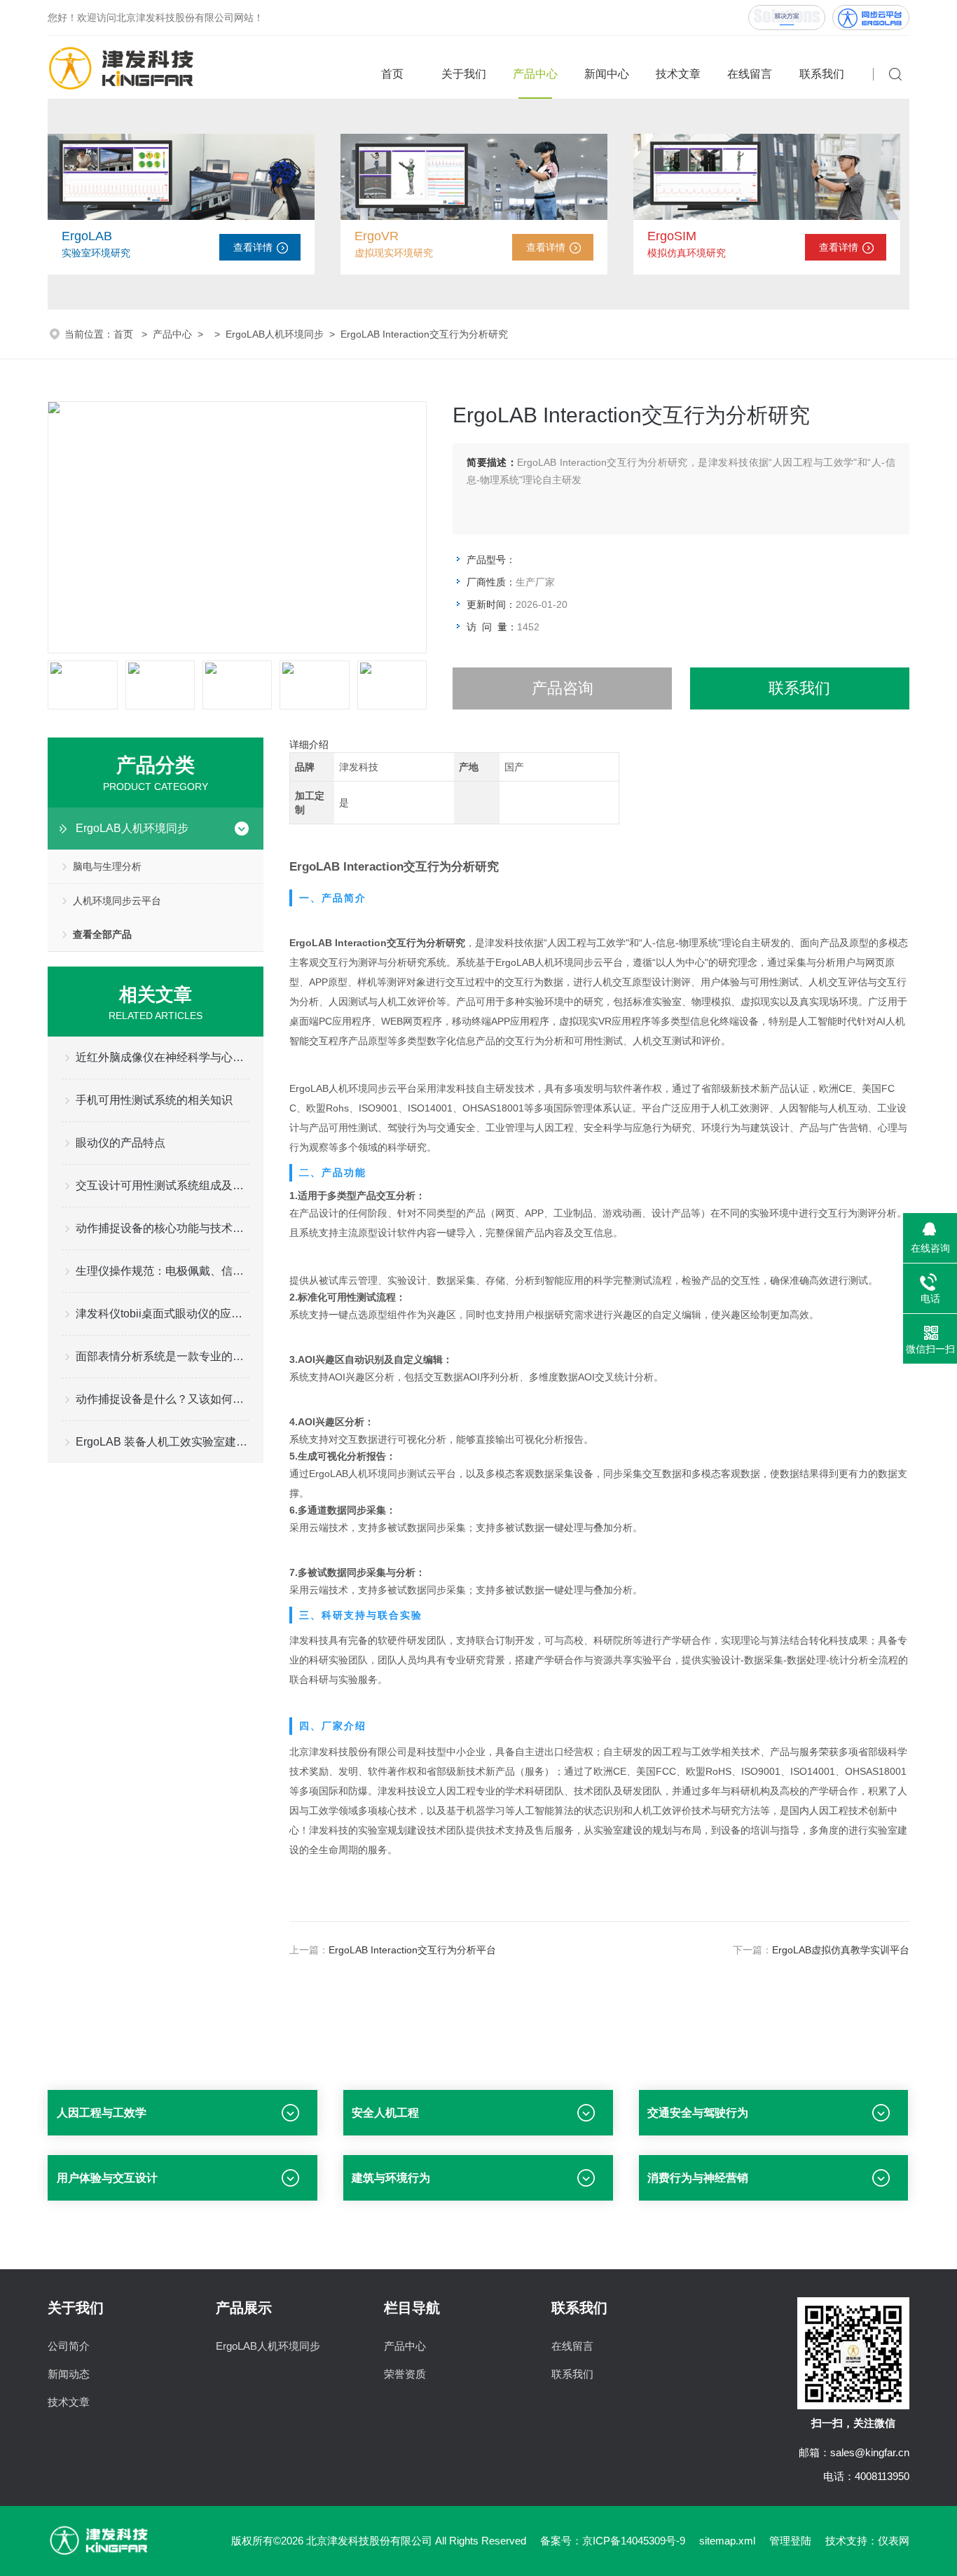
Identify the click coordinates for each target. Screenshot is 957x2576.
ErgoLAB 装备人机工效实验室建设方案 (162, 1442)
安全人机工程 (385, 2113)
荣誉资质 (405, 2374)
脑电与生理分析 (107, 866)
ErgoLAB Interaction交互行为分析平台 (412, 1950)
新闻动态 (69, 2374)
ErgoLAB (87, 236)
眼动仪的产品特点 (121, 1143)
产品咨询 (563, 688)
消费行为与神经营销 (698, 2178)
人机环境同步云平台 (117, 901)
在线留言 (750, 74)
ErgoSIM (672, 236)
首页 (392, 74)
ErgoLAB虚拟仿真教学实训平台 (841, 1950)
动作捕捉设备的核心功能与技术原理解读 (162, 1228)
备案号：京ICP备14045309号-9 (613, 2541)
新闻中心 (607, 74)
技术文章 (678, 74)
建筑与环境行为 (391, 2178)
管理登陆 (790, 2541)
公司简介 (69, 2346)
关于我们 (464, 74)
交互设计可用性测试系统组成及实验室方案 (162, 1185)
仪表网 (894, 2541)
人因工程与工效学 (102, 2113)
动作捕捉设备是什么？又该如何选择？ (162, 1399)
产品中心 (535, 74)
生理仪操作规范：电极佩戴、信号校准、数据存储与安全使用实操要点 (162, 1271)
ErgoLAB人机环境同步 (275, 334)
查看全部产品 (102, 934)
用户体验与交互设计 (107, 2178)
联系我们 (822, 74)
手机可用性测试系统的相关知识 (154, 1100)
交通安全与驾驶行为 (698, 2113)
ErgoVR (377, 236)
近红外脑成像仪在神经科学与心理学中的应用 (162, 1057)
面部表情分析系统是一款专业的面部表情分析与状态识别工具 (162, 1356)
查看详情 (253, 247)
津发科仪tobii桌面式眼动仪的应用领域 (162, 1314)
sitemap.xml (727, 2541)
